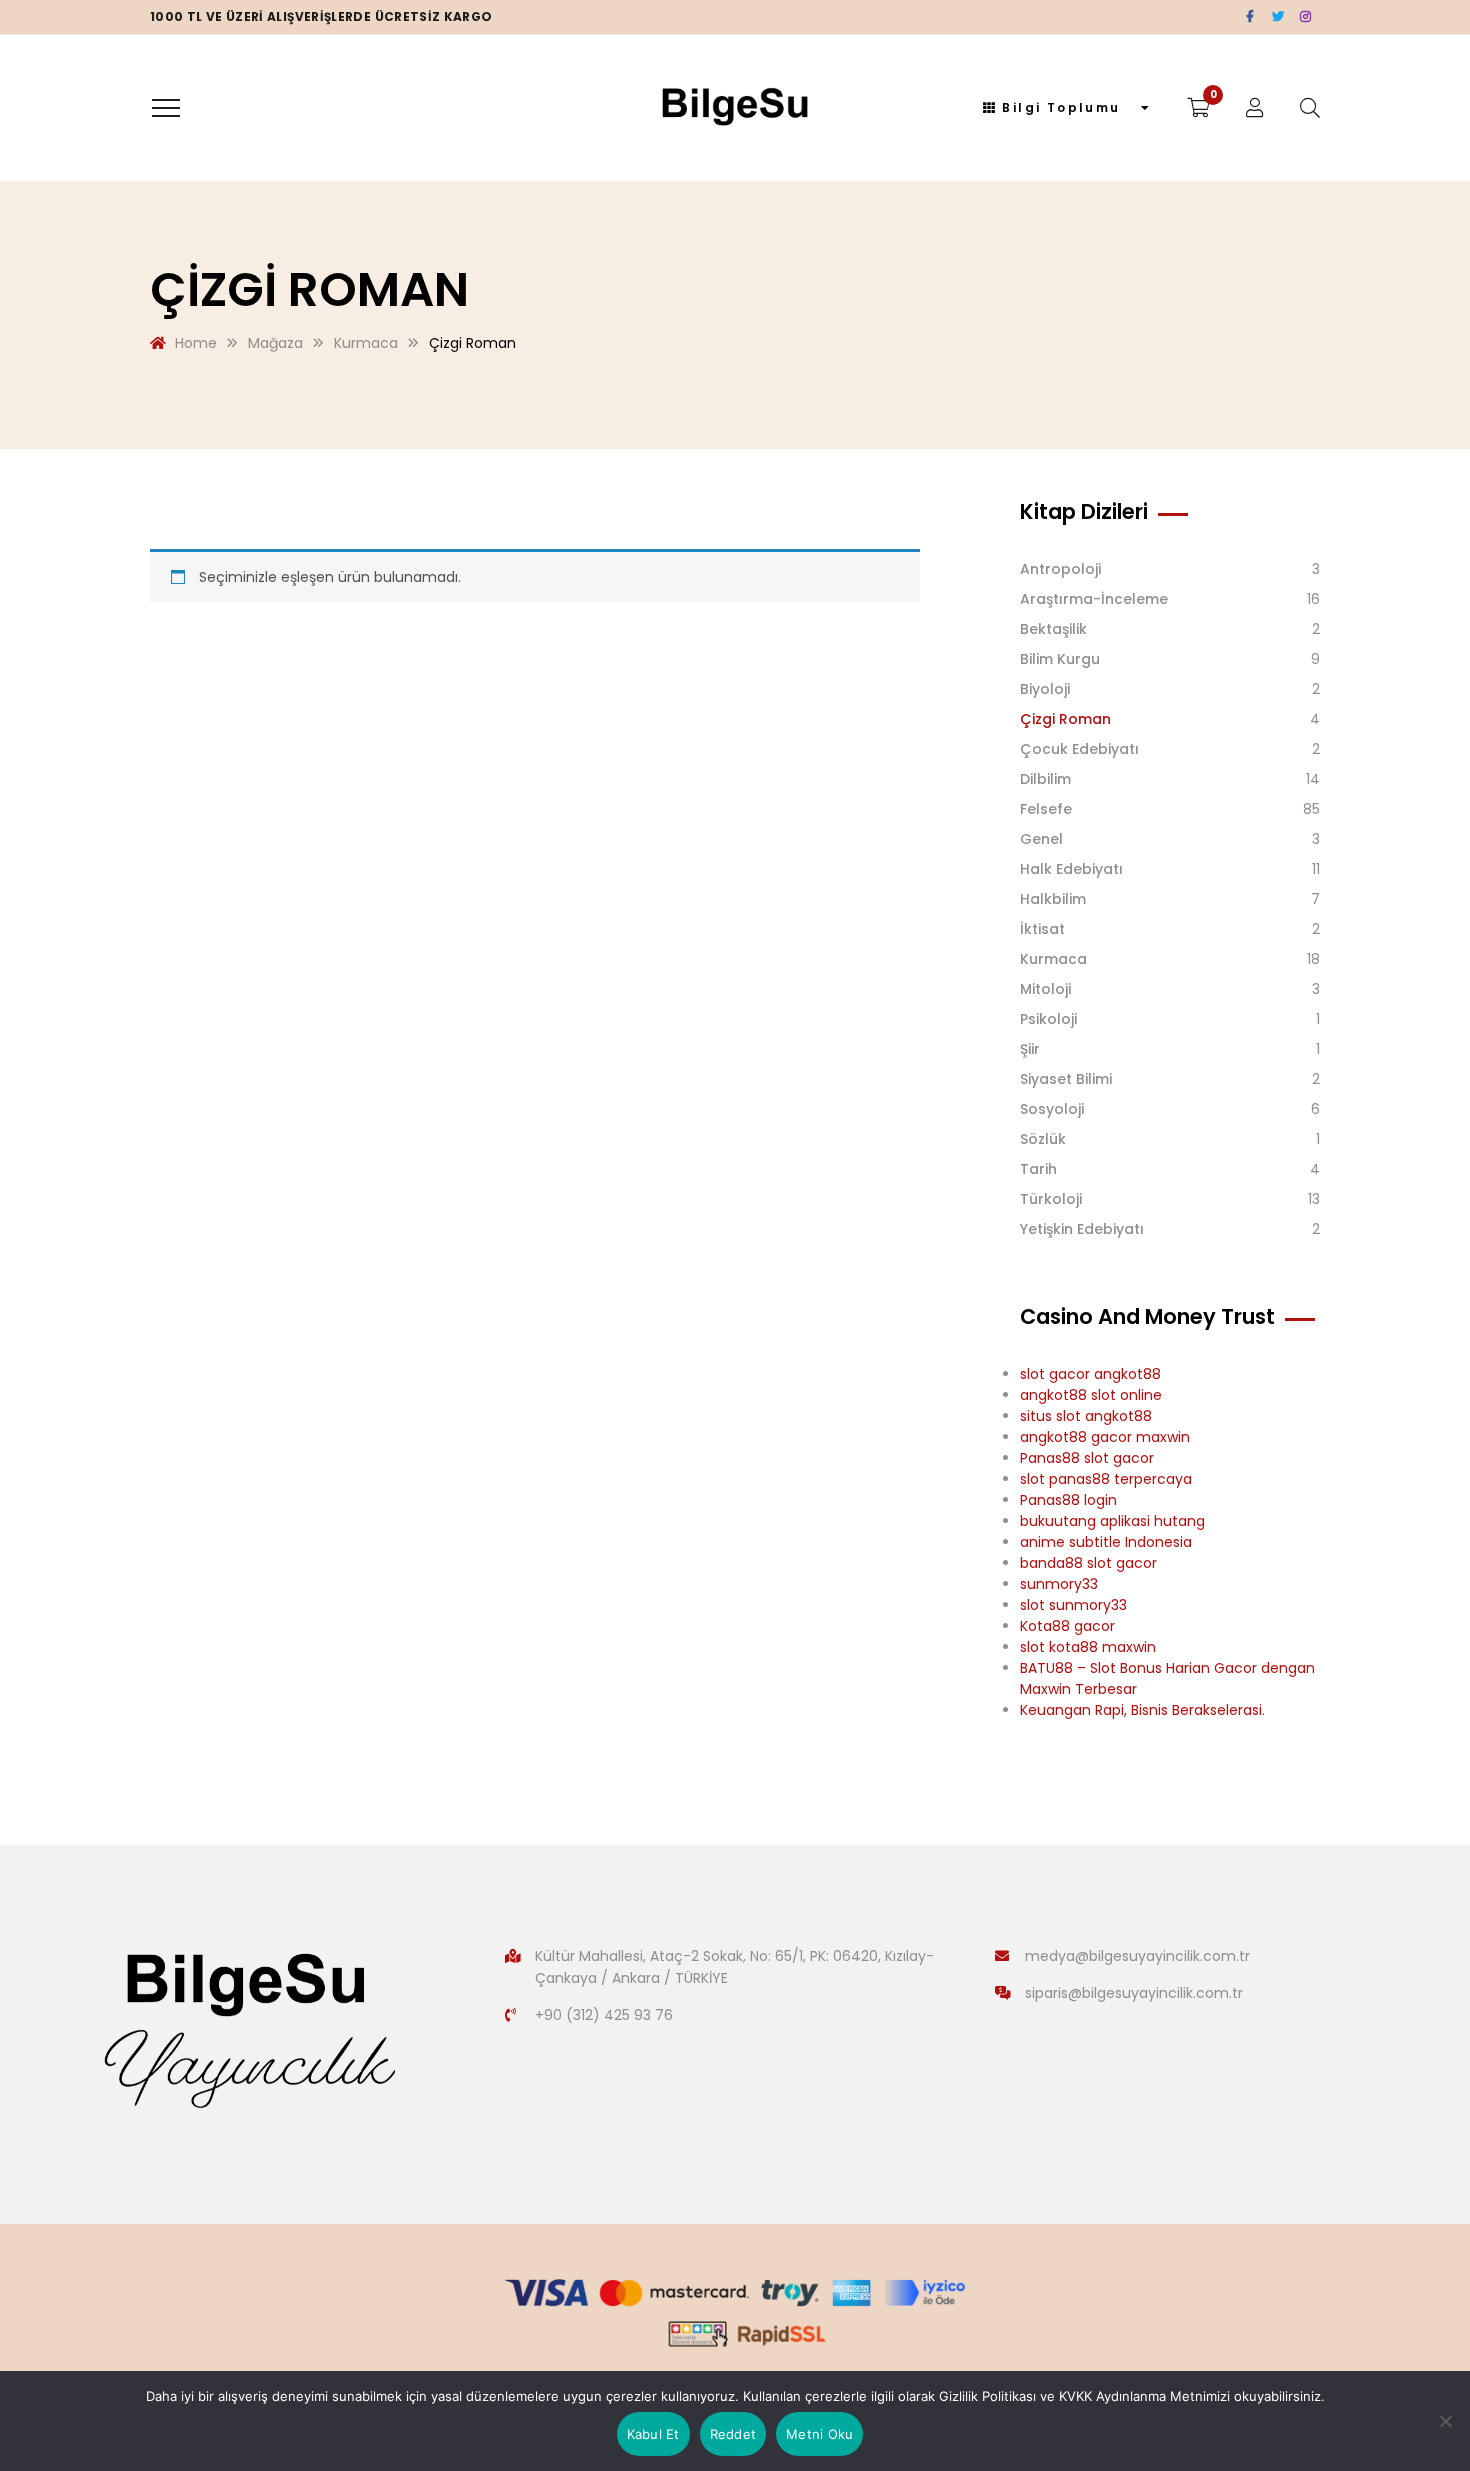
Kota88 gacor (1067, 1626)
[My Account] (1255, 108)
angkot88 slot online (1091, 1395)
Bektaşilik (1053, 629)
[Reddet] (1445, 2421)
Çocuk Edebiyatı (1079, 749)
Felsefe (1046, 809)
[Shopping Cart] (1198, 108)
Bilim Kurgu (1060, 659)
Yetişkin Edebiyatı (1082, 1229)
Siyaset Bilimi (1066, 1079)
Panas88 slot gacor (1087, 1458)
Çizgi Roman (1065, 719)
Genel (1041, 839)
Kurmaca (1053, 959)
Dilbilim (1045, 779)
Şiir (1030, 1049)
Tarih (1038, 1169)
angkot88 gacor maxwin (1105, 1437)
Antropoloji (1060, 569)
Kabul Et (653, 2434)
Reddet (733, 2434)
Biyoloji (1045, 689)
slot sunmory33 (1073, 1605)
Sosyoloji (1052, 1109)
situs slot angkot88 (1086, 1416)
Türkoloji (1051, 1199)
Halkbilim (1053, 899)
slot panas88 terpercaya (1106, 1479)
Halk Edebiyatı (1071, 869)
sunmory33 (1059, 1584)
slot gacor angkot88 (1090, 1374)
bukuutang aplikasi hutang (1112, 1521)
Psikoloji (1048, 1019)
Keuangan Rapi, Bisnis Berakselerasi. (1142, 1710)
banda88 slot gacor (1088, 1563)
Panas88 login (1068, 1500)
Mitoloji (1045, 989)
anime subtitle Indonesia (1106, 1542)
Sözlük (1043, 1139)
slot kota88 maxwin (1088, 1647)
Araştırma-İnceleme (1094, 599)
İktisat (1042, 929)
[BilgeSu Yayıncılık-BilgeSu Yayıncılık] (735, 108)
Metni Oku (819, 2434)
